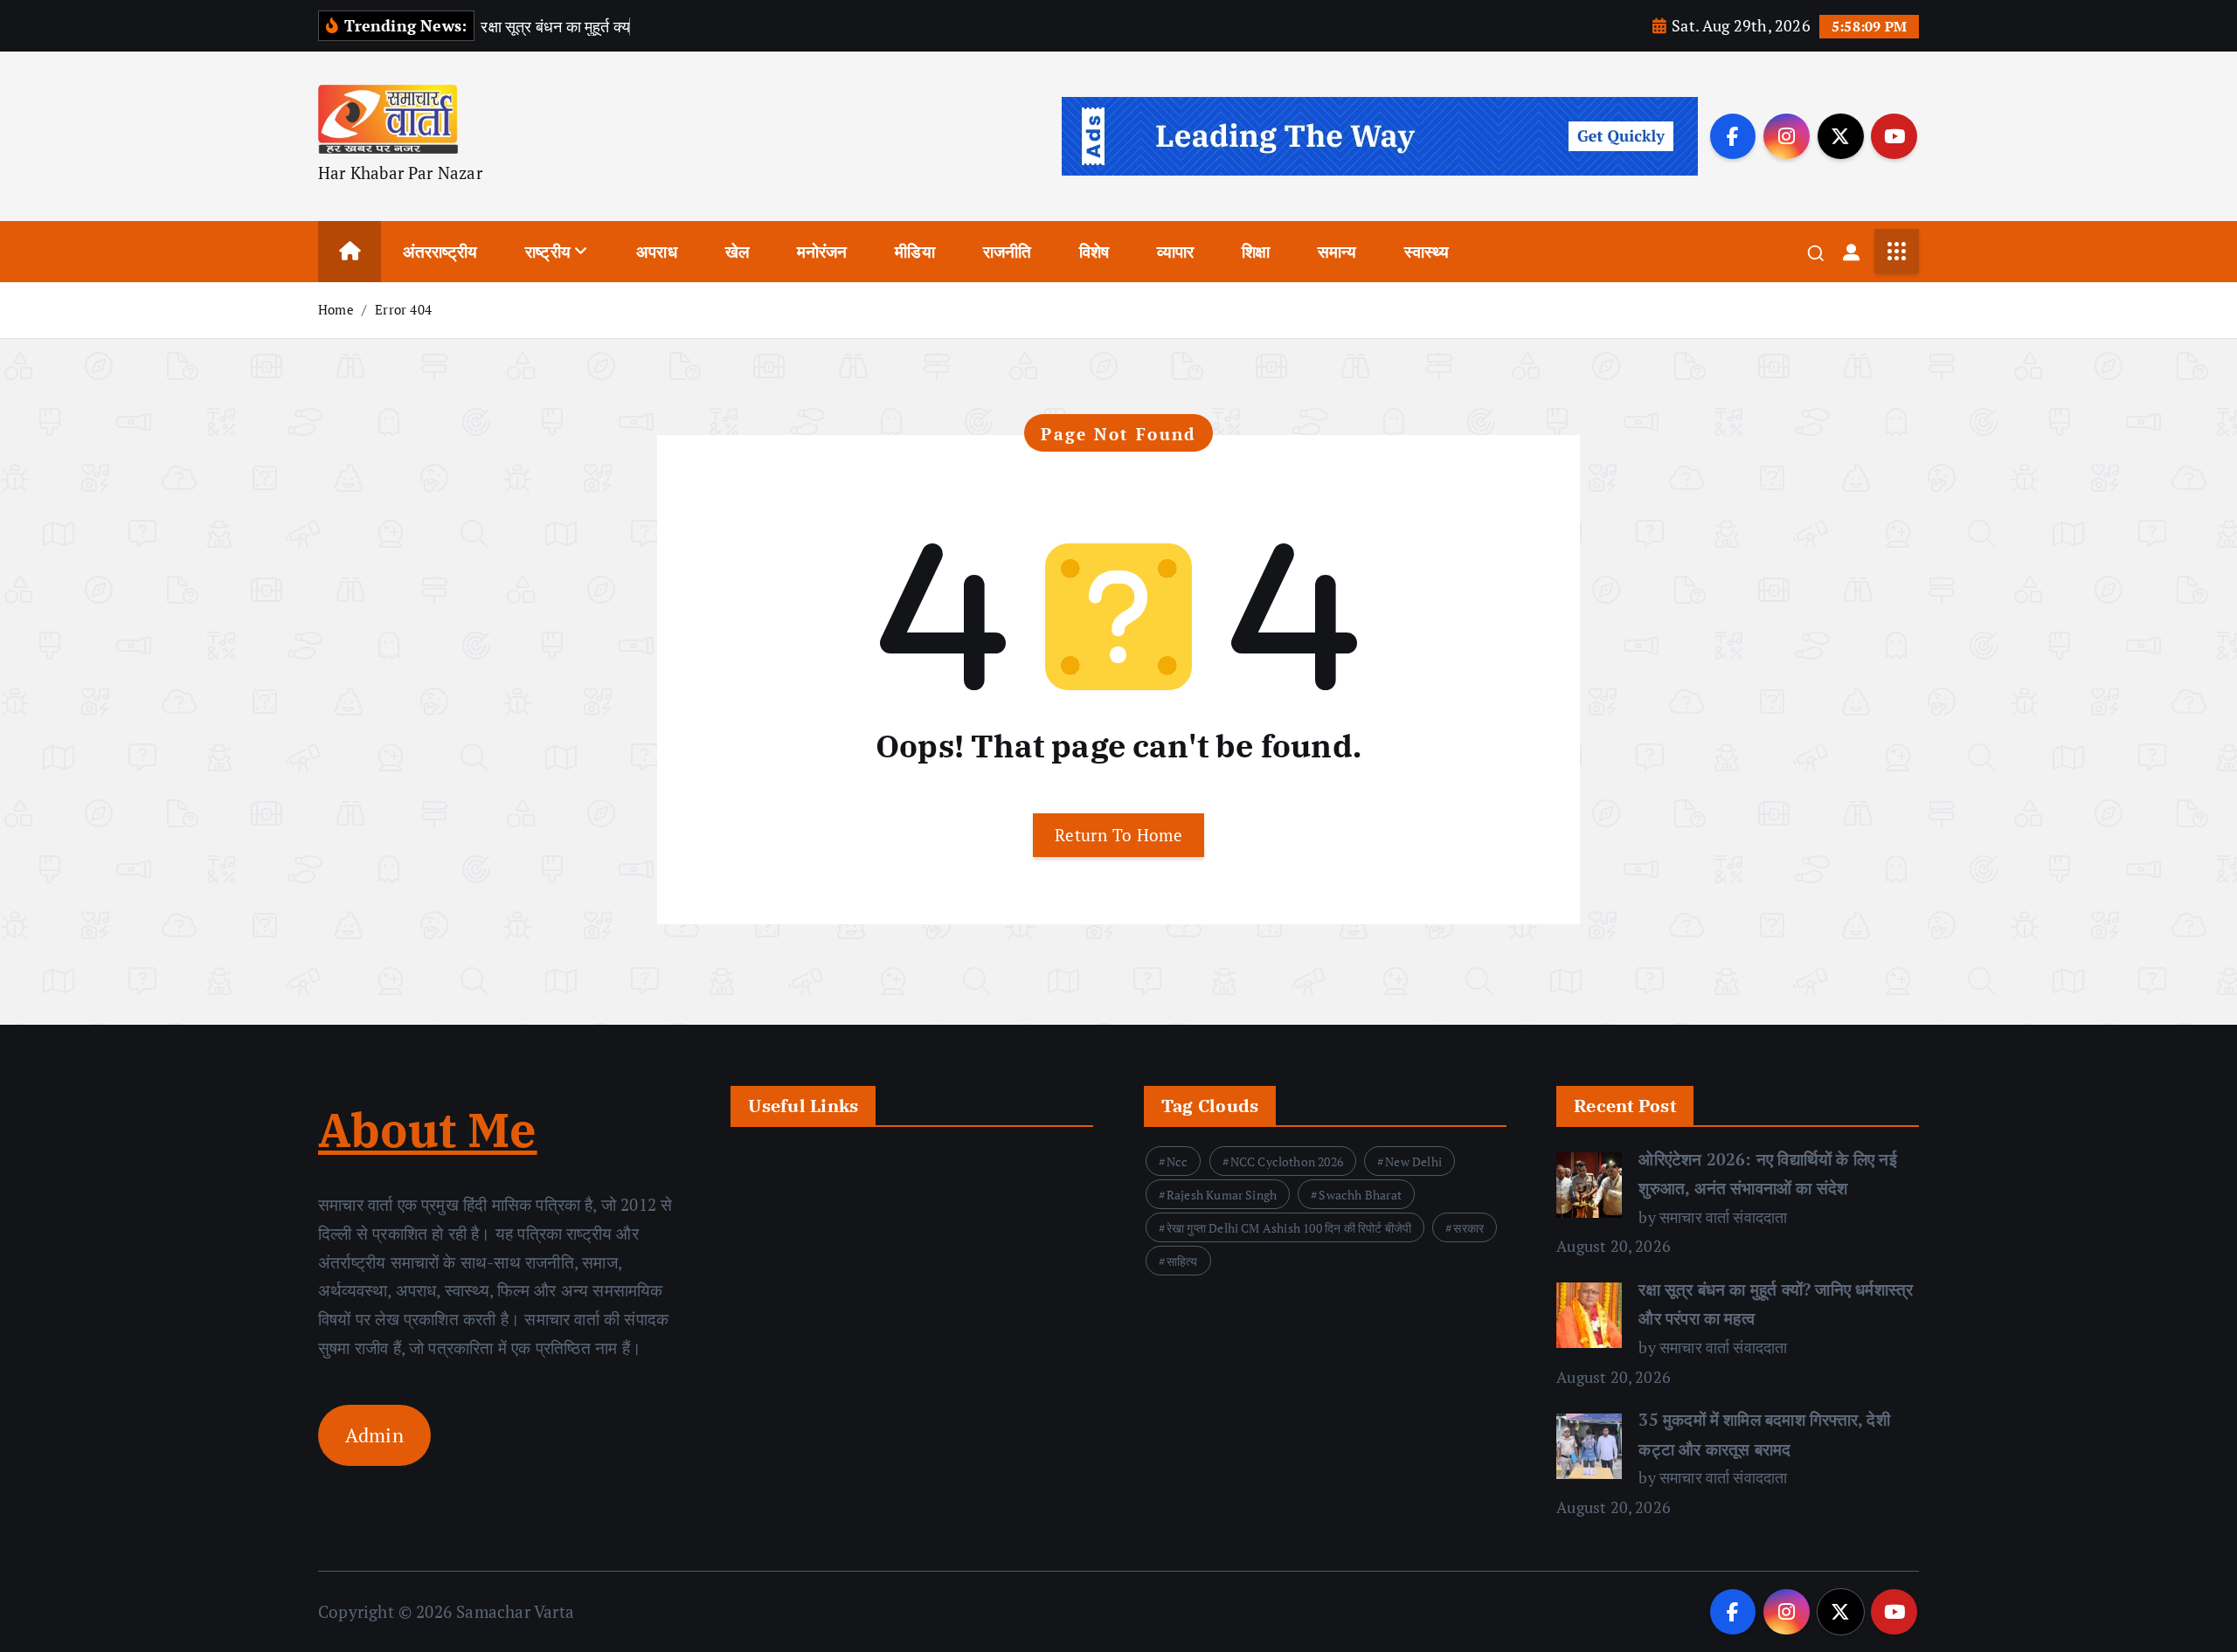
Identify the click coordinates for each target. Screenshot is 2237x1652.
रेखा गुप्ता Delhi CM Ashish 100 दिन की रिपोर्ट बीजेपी (1289, 1228)
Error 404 (403, 309)
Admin (374, 1435)
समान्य (1337, 251)
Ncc (1177, 1161)
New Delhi (1413, 1161)
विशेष (1094, 251)
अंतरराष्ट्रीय (440, 251)
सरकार (1468, 1228)
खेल (737, 251)
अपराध (657, 251)
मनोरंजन (822, 251)
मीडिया (915, 251)
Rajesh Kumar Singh (1222, 1195)
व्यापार (1175, 251)
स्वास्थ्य (1427, 251)
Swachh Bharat (1360, 1195)
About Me (428, 1130)
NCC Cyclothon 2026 (1287, 1161)
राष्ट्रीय (548, 251)
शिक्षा (1256, 251)
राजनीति (1008, 251)
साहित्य (1182, 1261)
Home (336, 309)
